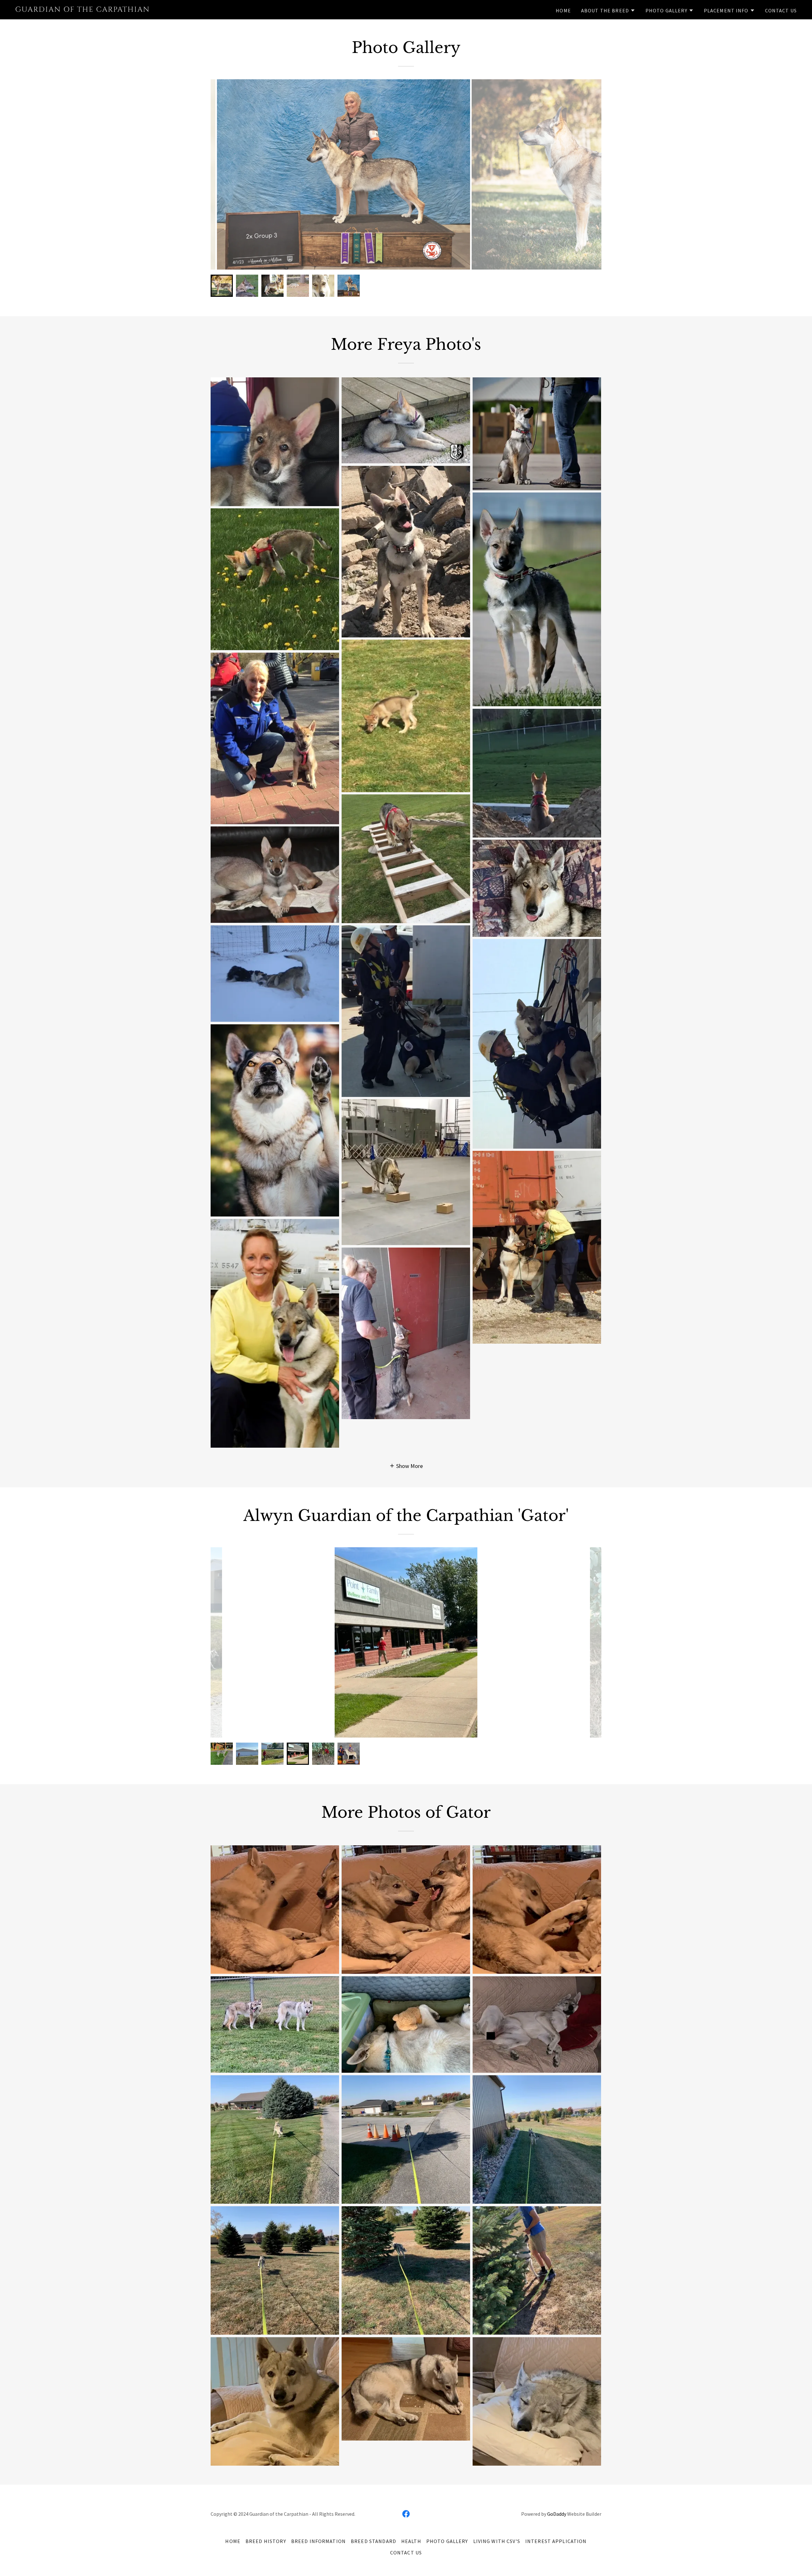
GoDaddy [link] (557, 2514)
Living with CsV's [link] (497, 2541)
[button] (608, 10)
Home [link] (563, 10)
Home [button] (233, 2541)
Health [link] (411, 2541)
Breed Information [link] (318, 2541)
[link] (152, 10)
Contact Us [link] (781, 10)
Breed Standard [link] (373, 2541)
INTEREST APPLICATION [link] (556, 2541)
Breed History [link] (266, 2541)
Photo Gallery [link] (447, 2541)
